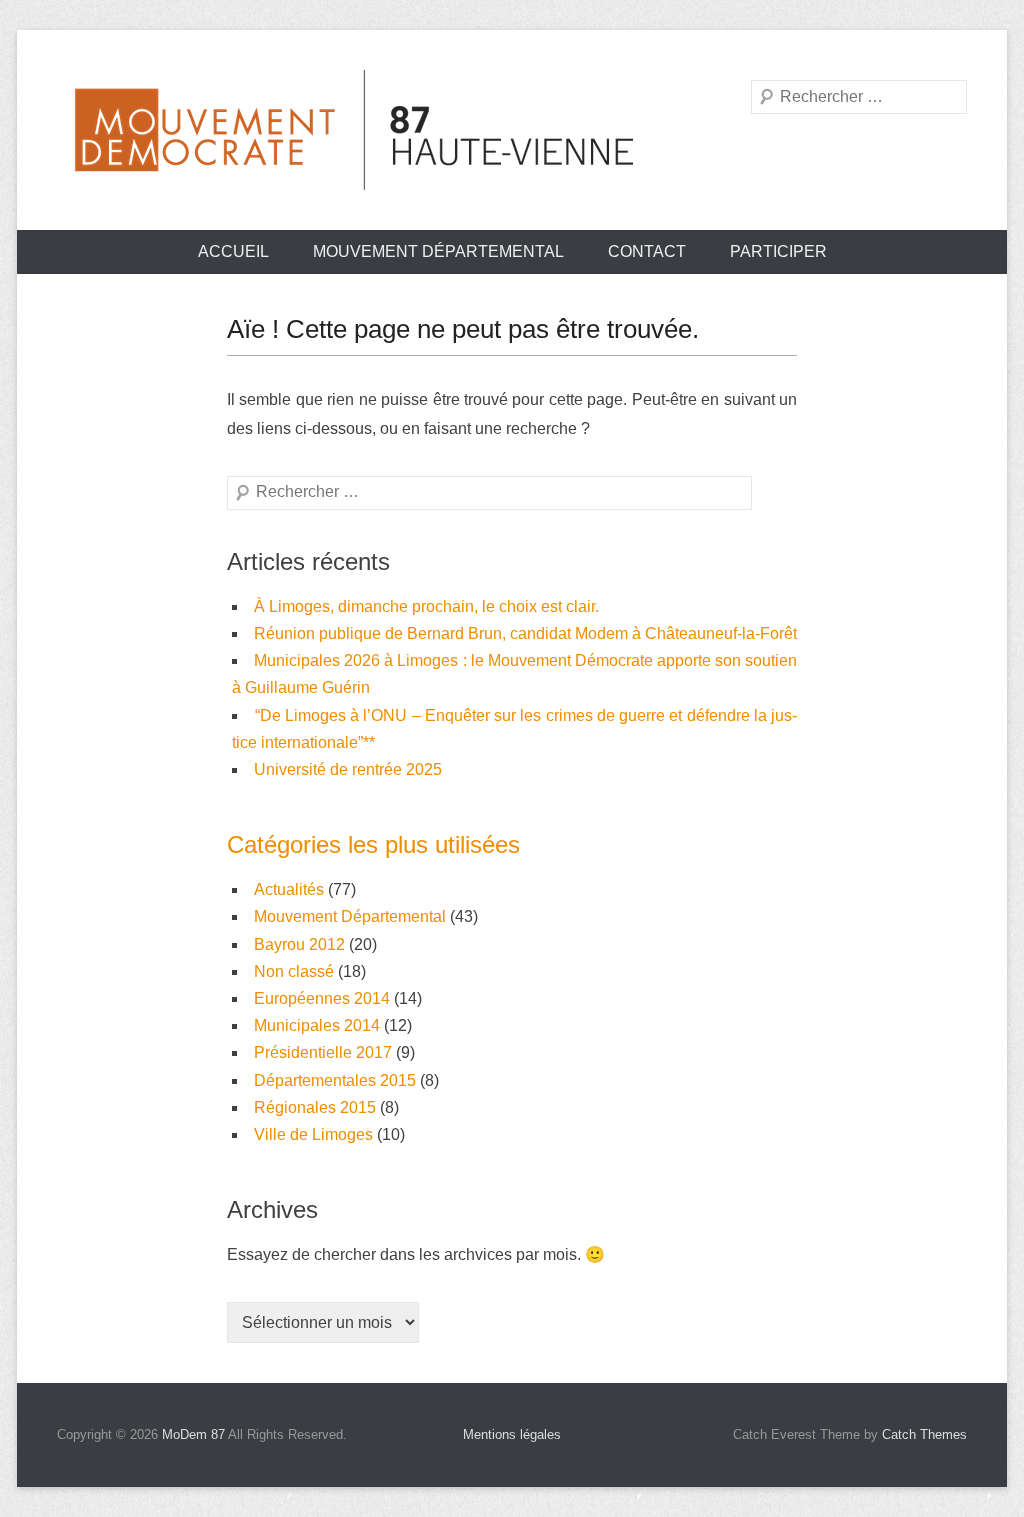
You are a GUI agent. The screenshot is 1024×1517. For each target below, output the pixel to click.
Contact (647, 251)
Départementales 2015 (335, 1080)
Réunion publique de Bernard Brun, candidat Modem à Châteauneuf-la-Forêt (525, 633)
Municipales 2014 (317, 1025)
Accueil (233, 251)
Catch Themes (924, 1434)
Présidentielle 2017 (323, 1052)
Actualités (289, 889)
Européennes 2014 (322, 998)
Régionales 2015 (315, 1107)
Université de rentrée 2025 (348, 769)
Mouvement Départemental (438, 251)
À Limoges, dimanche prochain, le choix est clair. (426, 606)
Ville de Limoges (313, 1134)
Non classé (294, 971)
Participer (778, 251)
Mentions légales (512, 1434)
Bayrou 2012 (299, 944)
